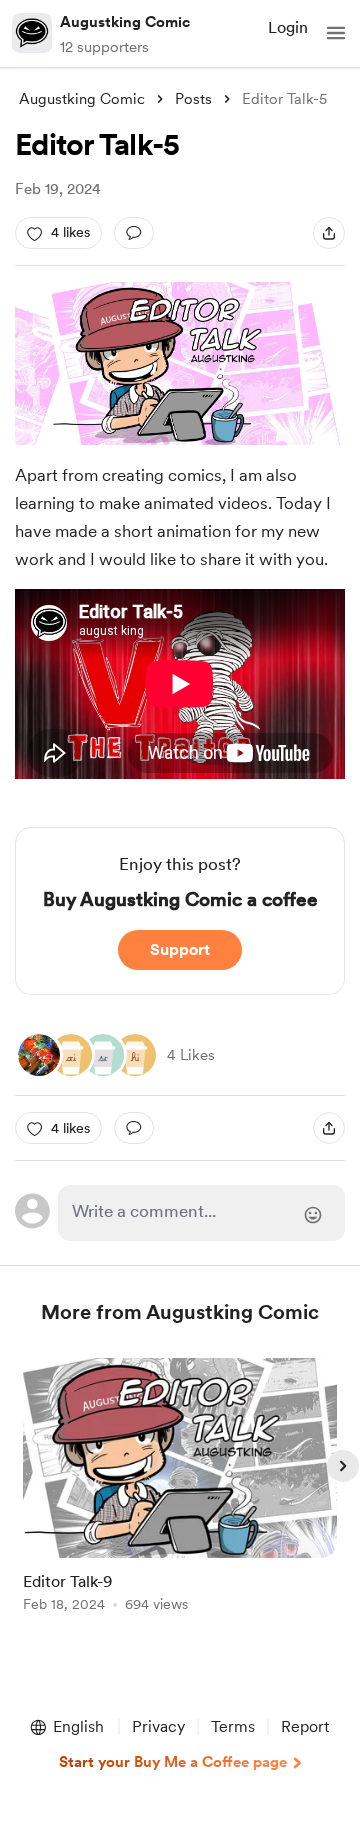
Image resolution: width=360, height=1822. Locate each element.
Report (305, 1726)
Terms (233, 1726)
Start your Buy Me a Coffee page (173, 1762)
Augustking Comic (125, 22)
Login (288, 27)
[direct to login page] (201, 1213)
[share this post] (329, 233)
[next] (343, 1466)
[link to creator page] (39, 1055)
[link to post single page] (180, 1488)
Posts (193, 99)
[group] (180, 1496)
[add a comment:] (134, 233)
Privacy (158, 1726)
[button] (336, 33)
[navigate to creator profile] (32, 33)
